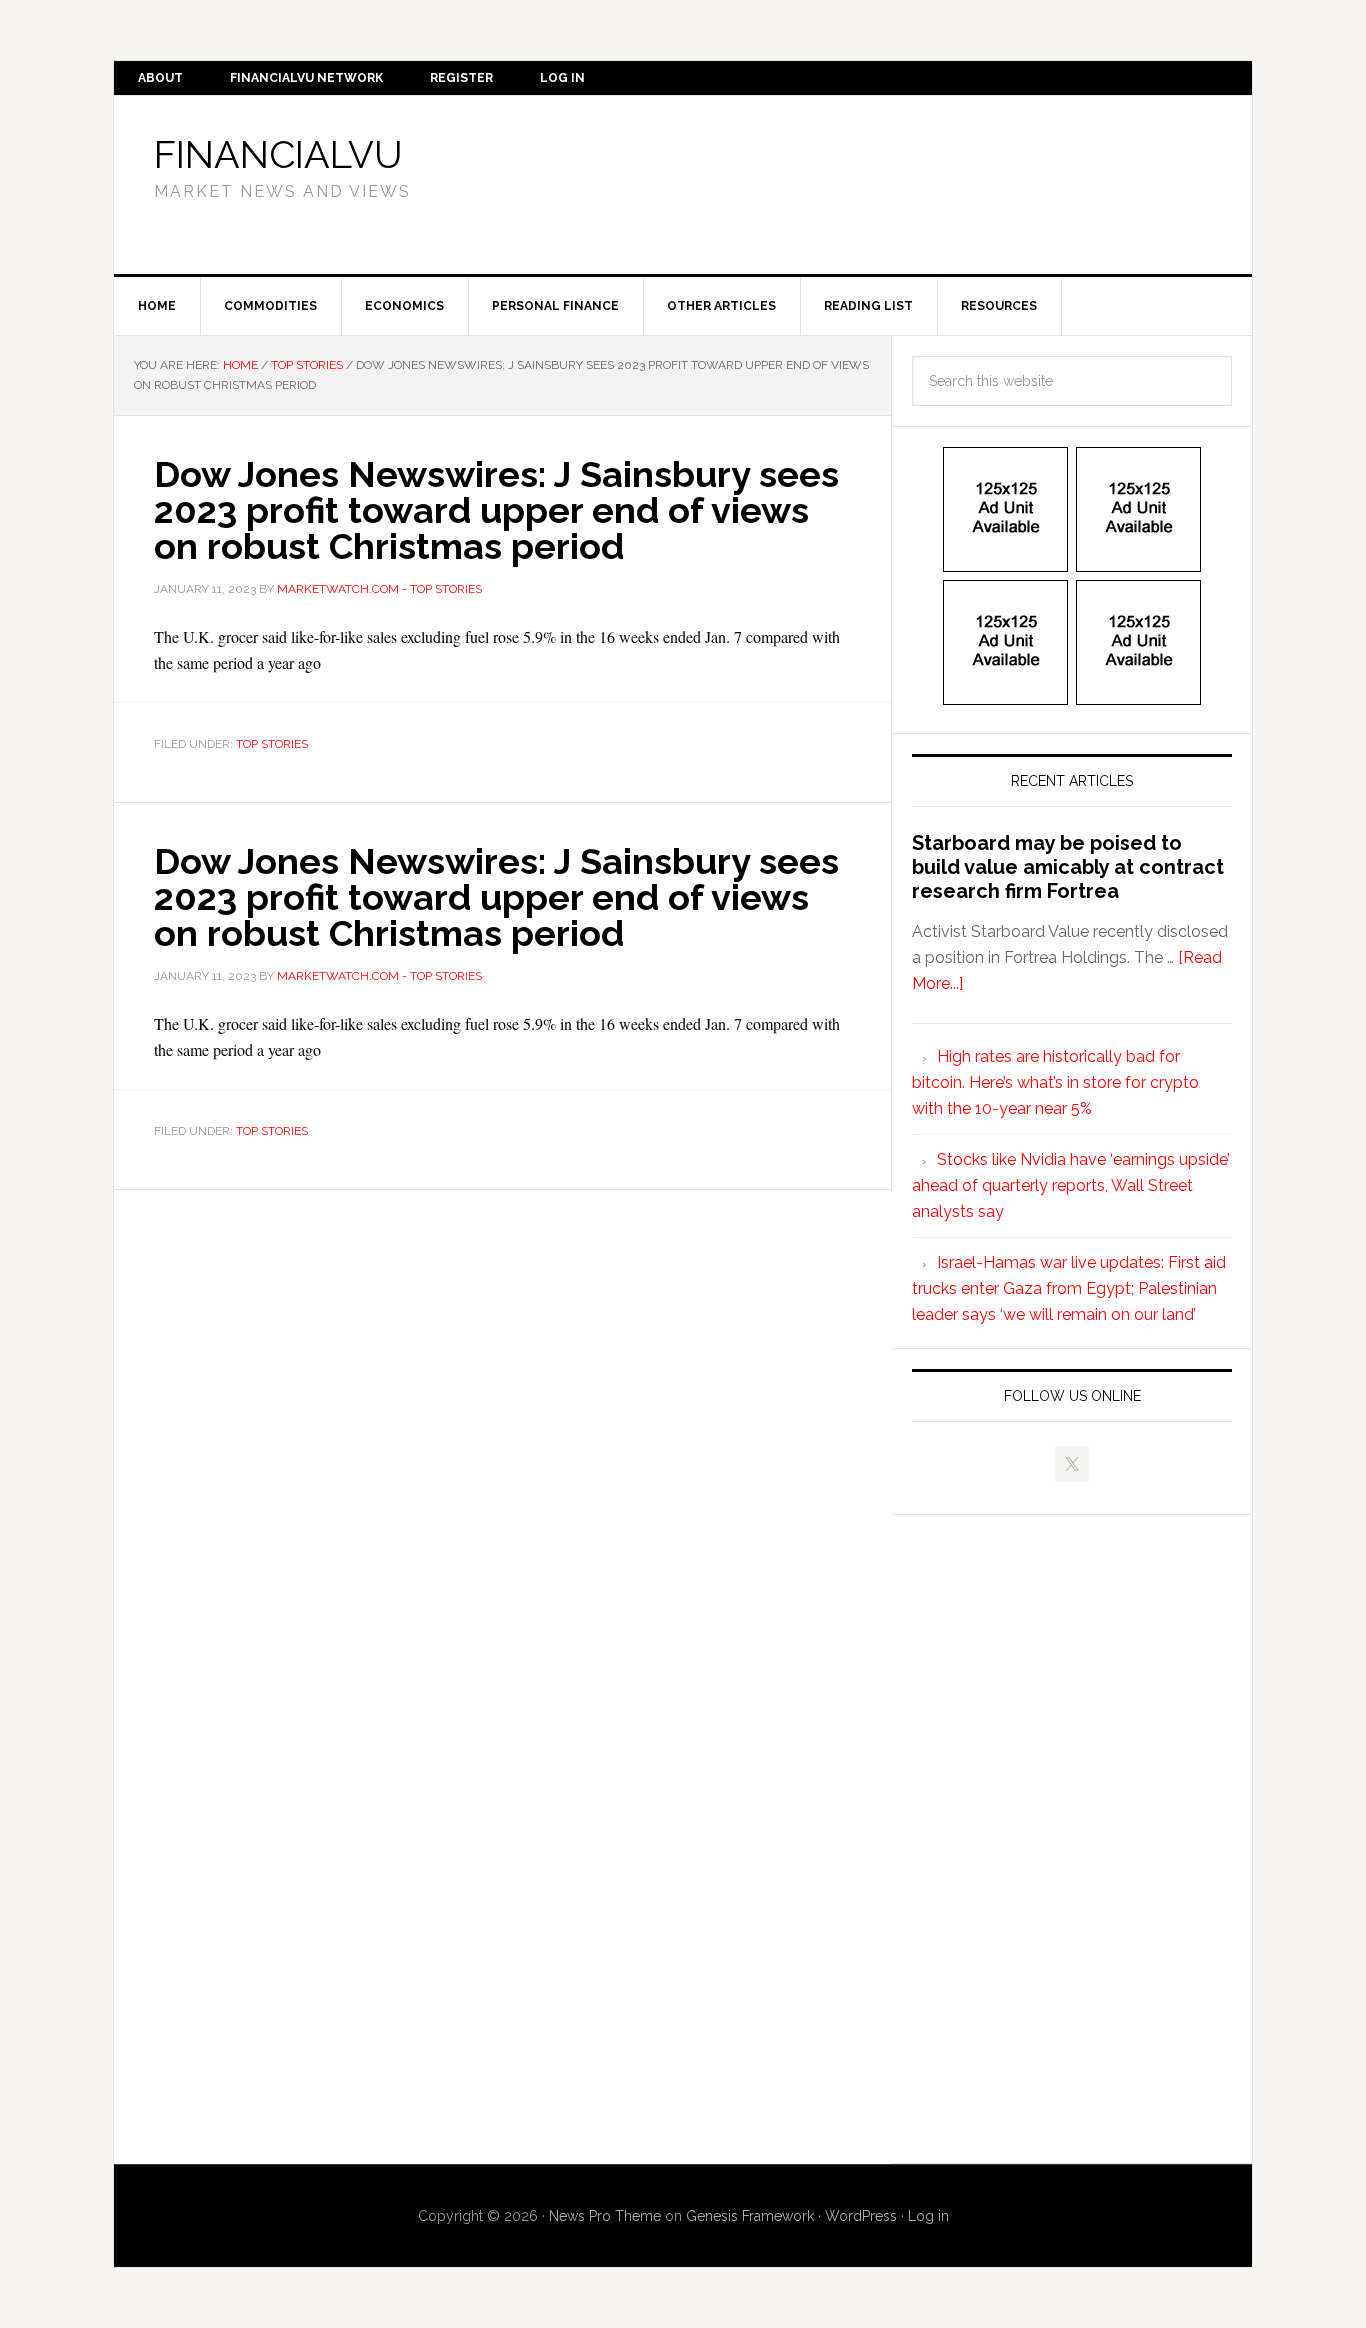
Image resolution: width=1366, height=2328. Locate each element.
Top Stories (272, 744)
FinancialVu (278, 154)
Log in (928, 2216)
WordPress (861, 2216)
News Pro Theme (605, 2216)
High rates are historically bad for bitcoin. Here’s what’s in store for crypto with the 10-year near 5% (1055, 1082)
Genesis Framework (750, 2216)
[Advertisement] (848, 181)
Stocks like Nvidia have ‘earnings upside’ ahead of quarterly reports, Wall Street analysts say (1071, 1185)
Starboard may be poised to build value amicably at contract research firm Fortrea (1068, 867)
